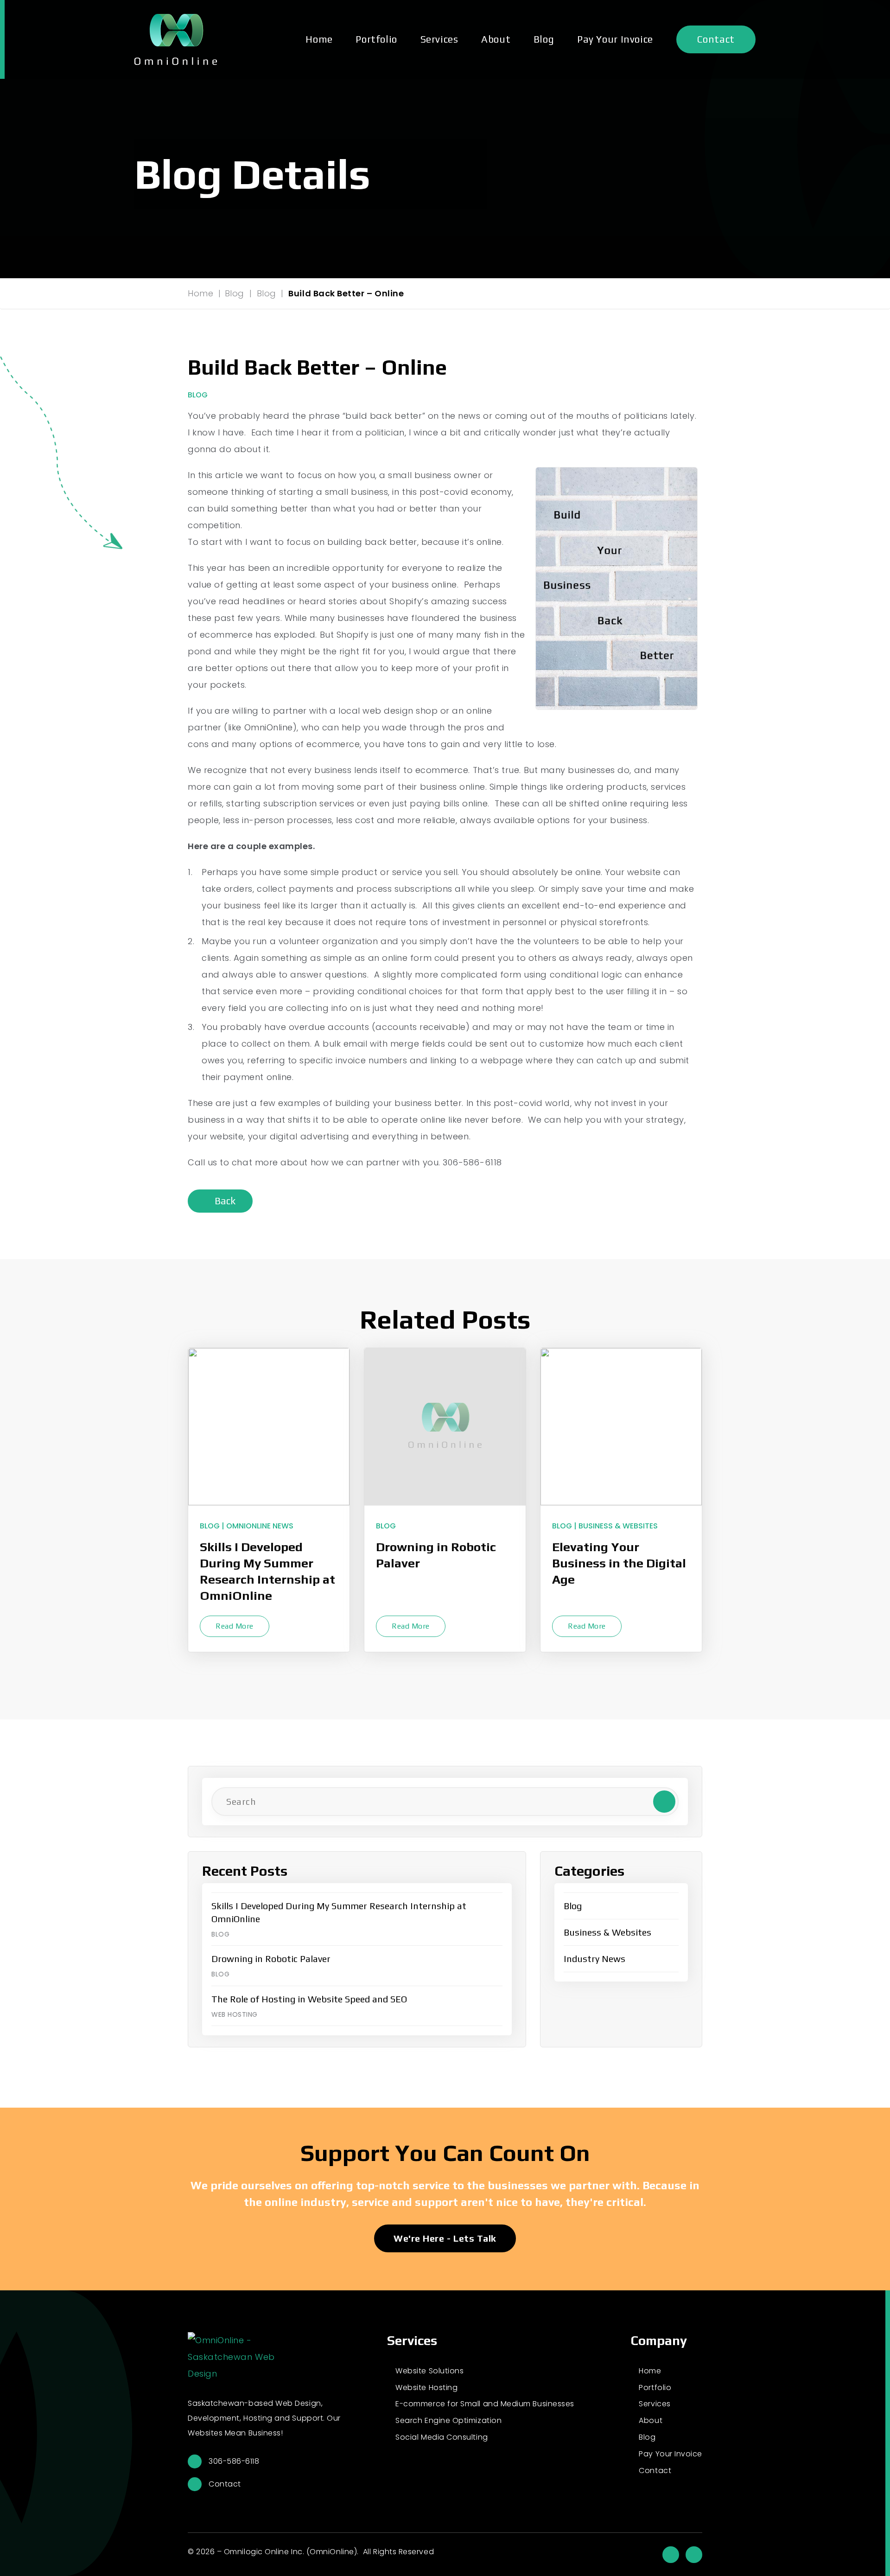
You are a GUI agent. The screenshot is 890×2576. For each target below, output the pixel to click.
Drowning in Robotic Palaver (436, 1555)
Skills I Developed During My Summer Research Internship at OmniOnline (267, 1571)
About (496, 39)
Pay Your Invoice (615, 39)
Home (319, 39)
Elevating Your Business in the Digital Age (619, 1563)
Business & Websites (618, 1526)
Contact (716, 39)
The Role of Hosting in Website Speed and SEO (309, 1999)
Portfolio (376, 39)
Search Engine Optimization (448, 2420)
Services (439, 39)
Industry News (594, 1959)
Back (224, 1201)
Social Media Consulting (442, 2437)
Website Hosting (426, 2387)
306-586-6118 (234, 2461)
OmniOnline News (260, 1526)
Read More (235, 1626)
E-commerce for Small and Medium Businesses (485, 2404)
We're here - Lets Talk (445, 2238)
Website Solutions (429, 2371)
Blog (544, 39)
